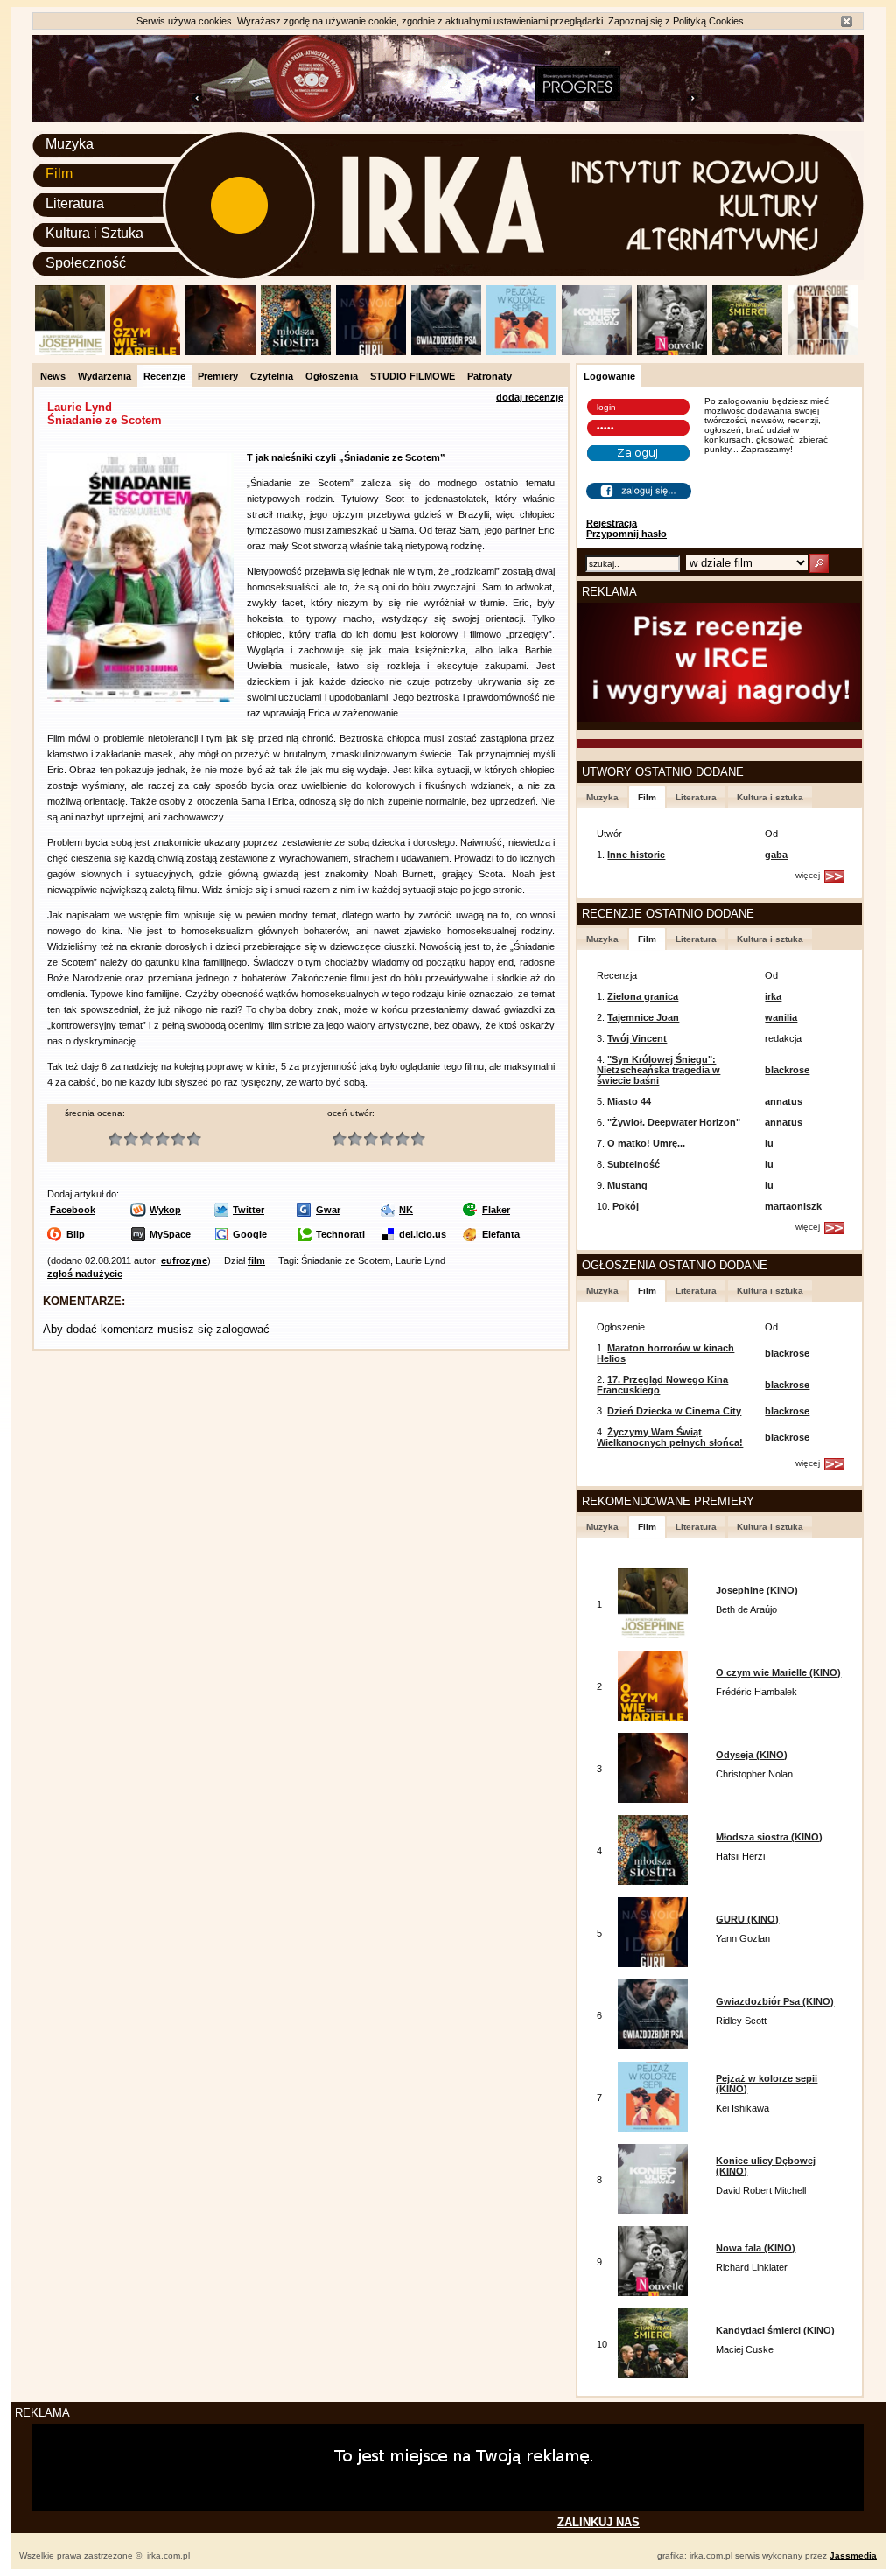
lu (769, 1143)
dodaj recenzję (530, 397)
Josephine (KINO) (757, 1590)
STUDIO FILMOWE (413, 376)
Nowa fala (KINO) (756, 2248)
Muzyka (70, 144)
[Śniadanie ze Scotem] (140, 699)
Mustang (627, 1185)
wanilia (781, 1017)
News (53, 376)
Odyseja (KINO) (752, 1755)
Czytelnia (272, 376)
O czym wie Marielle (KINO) (778, 1672)
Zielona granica (643, 996)
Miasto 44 (629, 1101)
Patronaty (490, 376)
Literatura (75, 203)
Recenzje (164, 376)
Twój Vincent (637, 1038)
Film (59, 174)
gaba (776, 855)
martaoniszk (793, 1206)
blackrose (787, 1070)
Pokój (626, 1206)
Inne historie (636, 855)
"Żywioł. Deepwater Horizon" (674, 1122)
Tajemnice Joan (643, 1017)
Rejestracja (612, 523)
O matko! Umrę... (646, 1143)
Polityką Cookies (708, 21)
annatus (784, 1101)
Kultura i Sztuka (94, 233)
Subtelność (633, 1164)
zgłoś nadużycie (85, 1274)
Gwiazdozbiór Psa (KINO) (775, 2001)
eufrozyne (184, 1260)
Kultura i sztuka (770, 797)
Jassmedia (853, 2555)
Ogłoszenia (332, 376)
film (256, 1260)
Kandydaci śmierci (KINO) (775, 2330)
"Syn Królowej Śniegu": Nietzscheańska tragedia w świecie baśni (658, 1070)
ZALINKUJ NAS (598, 2522)
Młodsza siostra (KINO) (769, 1837)
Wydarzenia (105, 376)
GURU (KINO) (747, 1919)
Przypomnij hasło (626, 534)
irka (773, 996)
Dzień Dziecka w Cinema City (674, 1411)
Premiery (218, 376)
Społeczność (86, 263)
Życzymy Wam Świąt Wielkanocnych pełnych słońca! (670, 1437)
